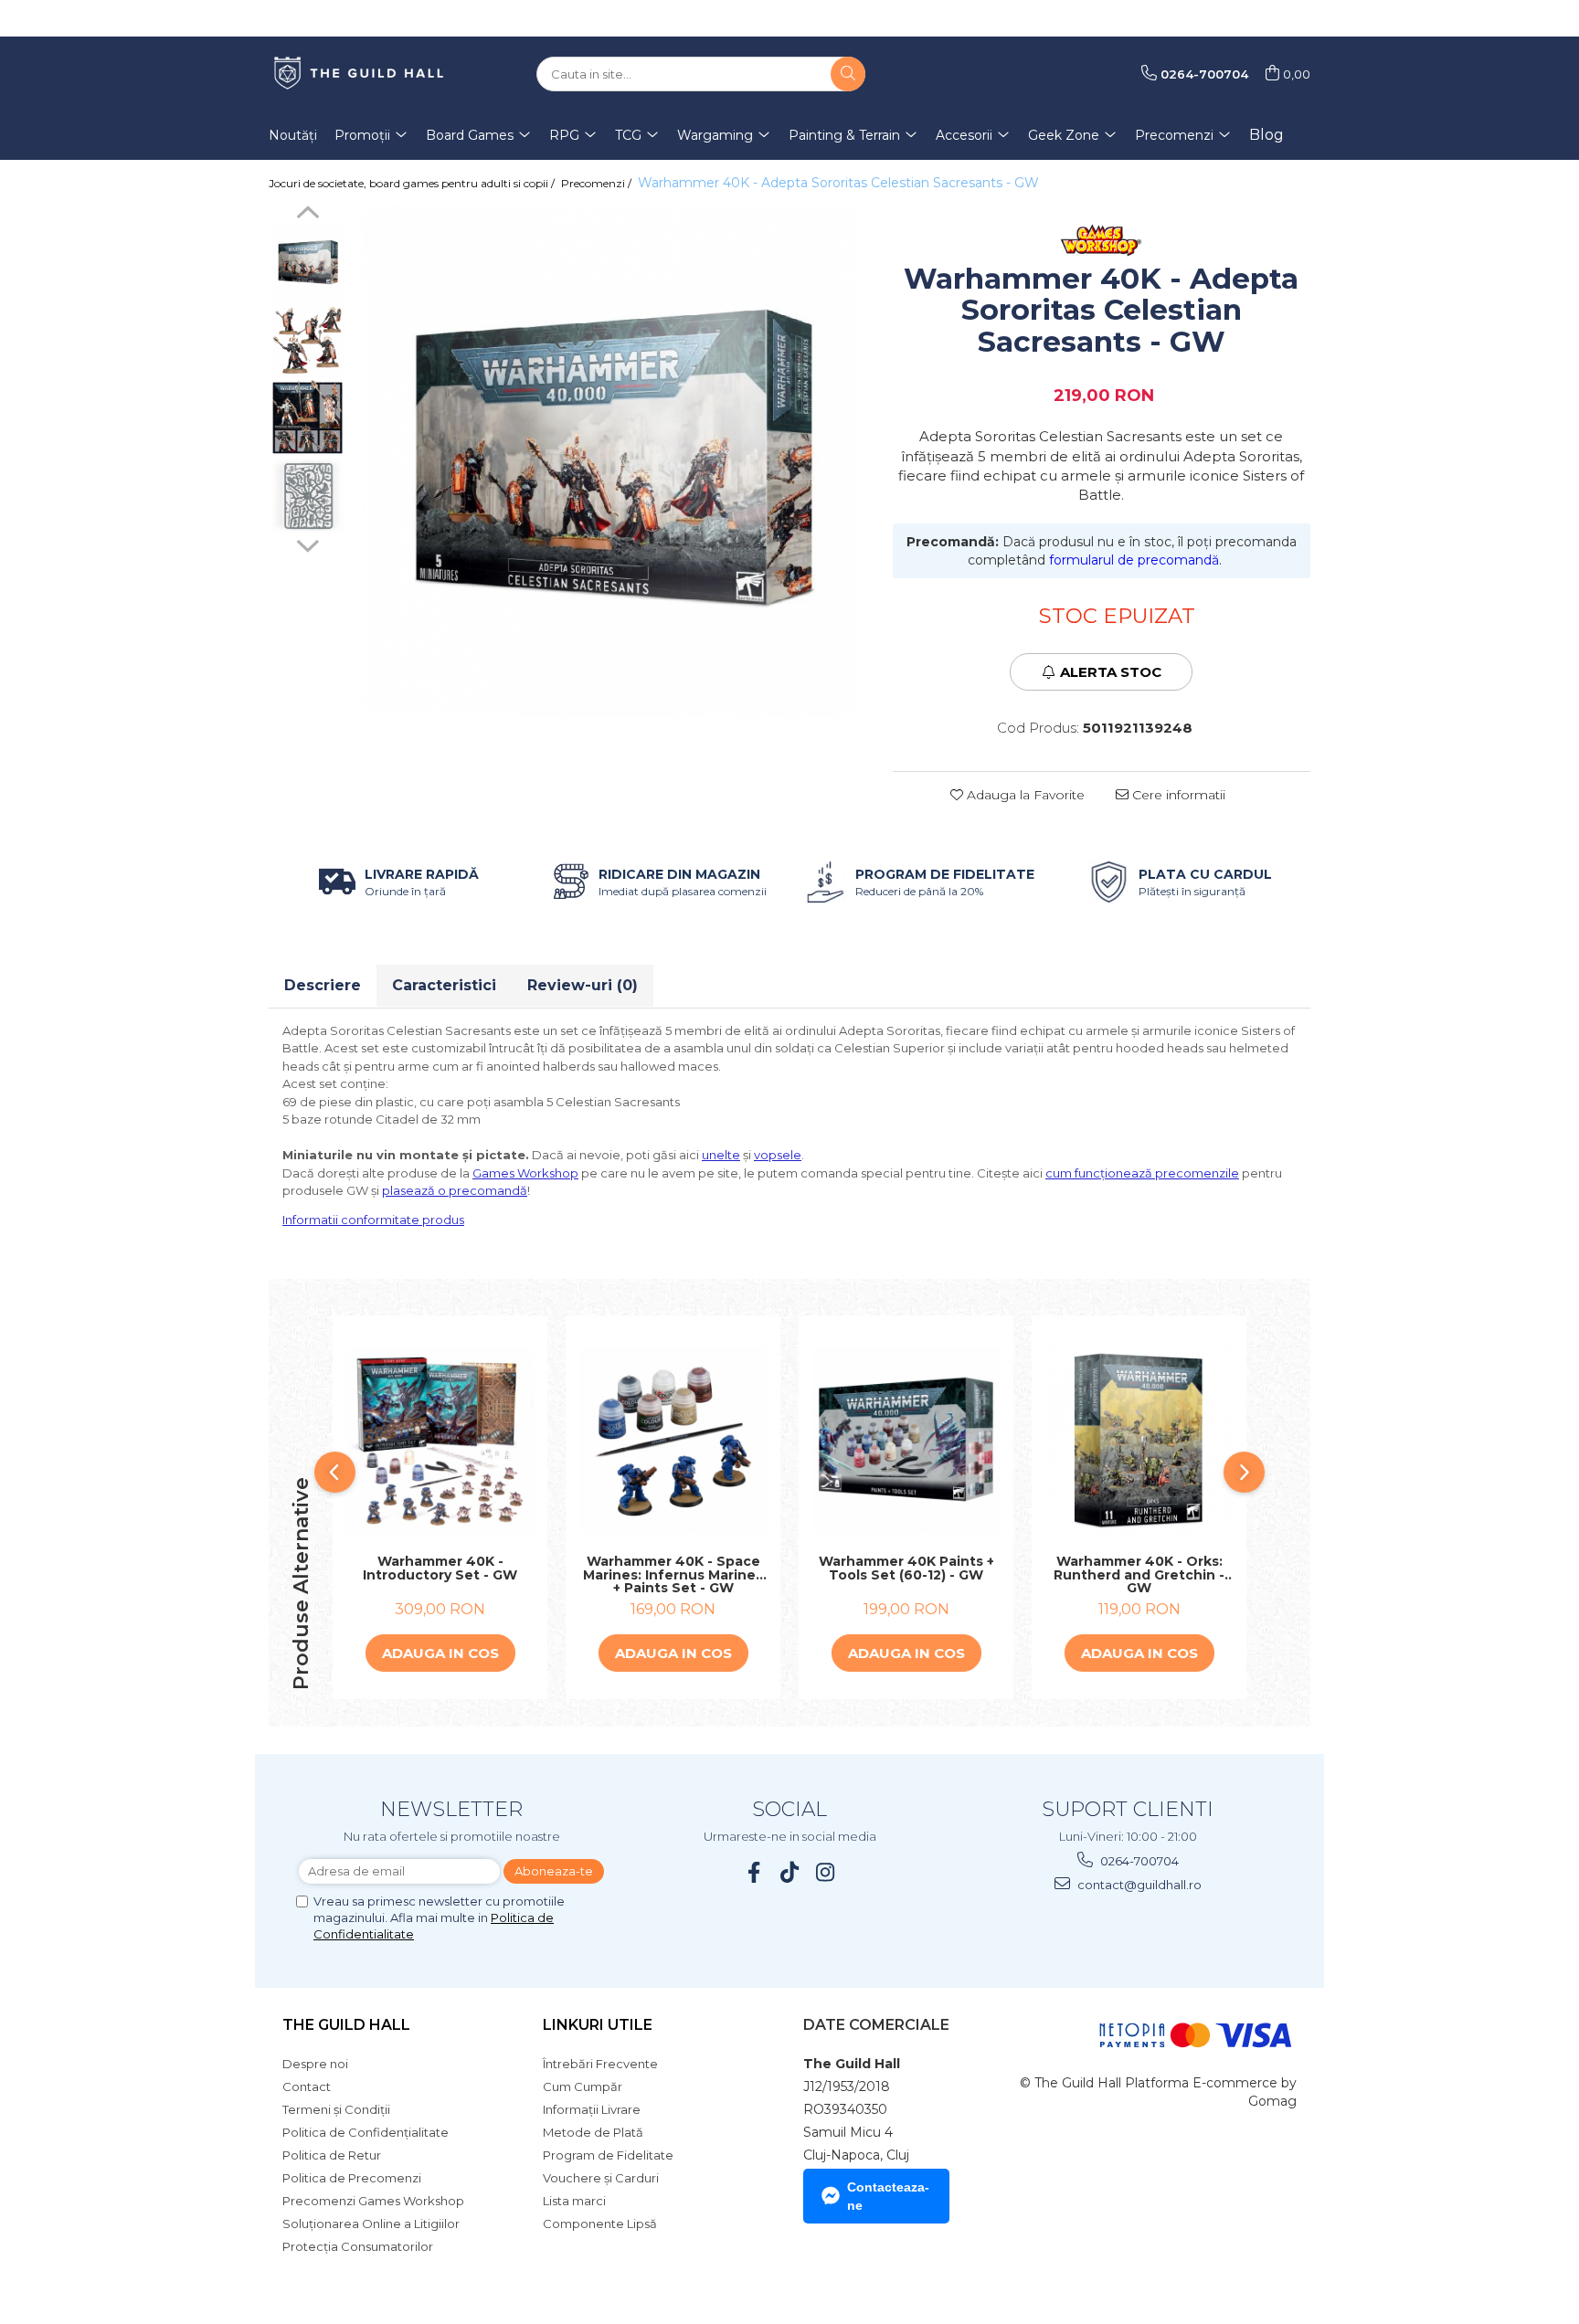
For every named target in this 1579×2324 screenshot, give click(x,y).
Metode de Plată (593, 2132)
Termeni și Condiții (336, 2109)
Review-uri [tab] (583, 985)
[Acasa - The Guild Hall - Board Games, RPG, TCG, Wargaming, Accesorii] (360, 74)
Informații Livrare (592, 2109)
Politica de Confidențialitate (366, 2132)
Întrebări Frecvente (600, 2064)
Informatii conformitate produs (373, 1220)
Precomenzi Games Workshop (373, 2201)
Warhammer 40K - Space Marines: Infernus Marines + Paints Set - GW (673, 1575)
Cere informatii (1177, 795)
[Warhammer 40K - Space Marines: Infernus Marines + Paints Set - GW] (673, 1440)
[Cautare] (848, 74)
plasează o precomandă (455, 1190)
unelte (721, 1155)
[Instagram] (826, 1872)
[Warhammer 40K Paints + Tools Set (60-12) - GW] (906, 1440)
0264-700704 (1138, 1861)
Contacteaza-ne (888, 2196)
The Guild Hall (346, 2025)
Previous (307, 215)
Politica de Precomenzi (352, 2178)
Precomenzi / (598, 183)
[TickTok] (790, 1872)
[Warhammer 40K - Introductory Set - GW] (440, 1440)
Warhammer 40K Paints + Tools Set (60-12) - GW (906, 1569)
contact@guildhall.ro (1138, 1885)
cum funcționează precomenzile (1142, 1173)
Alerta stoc (1111, 672)
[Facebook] (754, 1872)
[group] (610, 461)
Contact (307, 2086)
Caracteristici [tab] (444, 985)
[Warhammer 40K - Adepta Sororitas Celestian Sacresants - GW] (610, 461)
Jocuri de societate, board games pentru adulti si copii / (413, 183)
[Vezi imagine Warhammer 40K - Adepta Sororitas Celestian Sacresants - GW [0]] (307, 263)
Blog (1266, 135)
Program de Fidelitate (608, 2155)
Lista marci (574, 2201)
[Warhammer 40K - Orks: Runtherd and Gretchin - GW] (1139, 1440)
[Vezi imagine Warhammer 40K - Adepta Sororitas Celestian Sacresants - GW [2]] (307, 418)
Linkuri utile (598, 2025)
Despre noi (315, 2064)
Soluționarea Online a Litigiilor (371, 2224)
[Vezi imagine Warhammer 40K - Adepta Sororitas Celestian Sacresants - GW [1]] (307, 340)
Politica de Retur (332, 2155)
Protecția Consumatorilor (358, 2246)
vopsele (778, 1155)
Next (307, 544)
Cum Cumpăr (583, 2086)
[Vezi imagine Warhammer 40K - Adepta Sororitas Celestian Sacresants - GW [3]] (307, 496)
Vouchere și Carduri (601, 2178)
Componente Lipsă (600, 2224)
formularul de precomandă (1134, 560)
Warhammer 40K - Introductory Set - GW (440, 1569)
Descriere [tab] (323, 985)
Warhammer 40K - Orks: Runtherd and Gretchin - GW (1139, 1575)
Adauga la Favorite (1024, 795)
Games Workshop (525, 1173)
